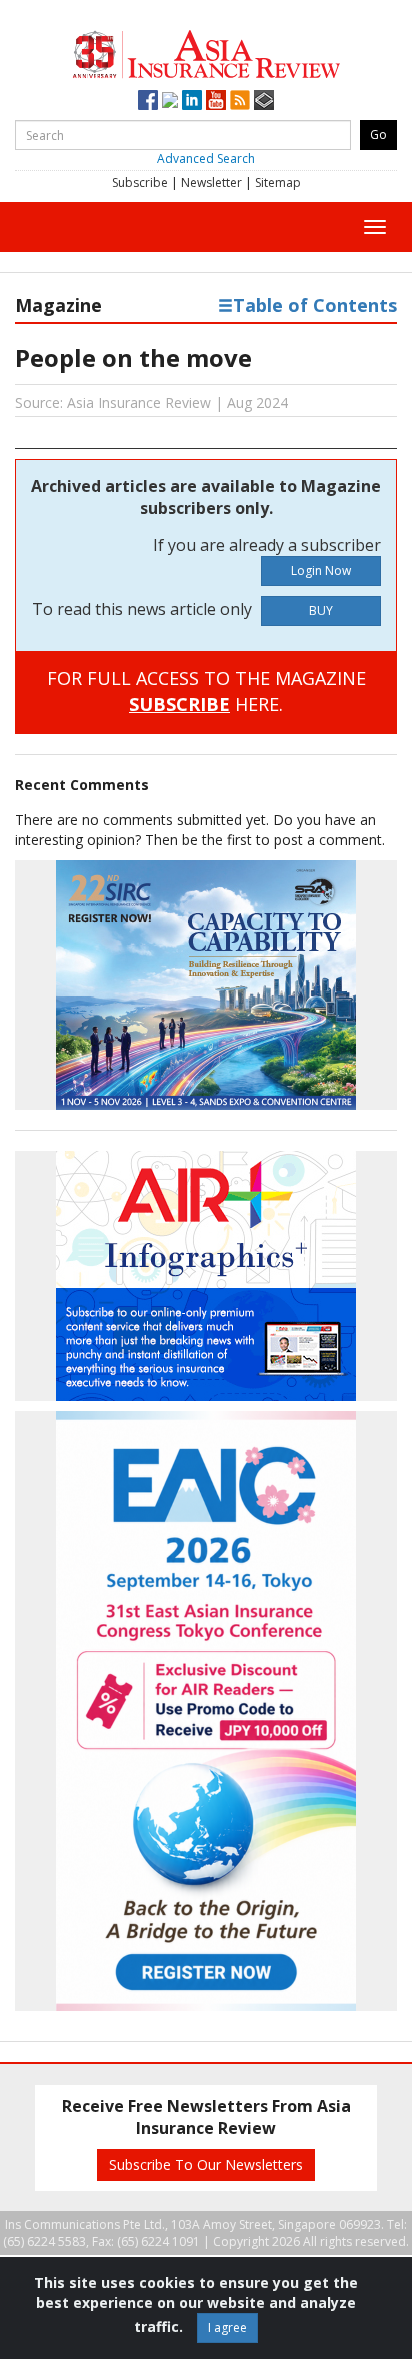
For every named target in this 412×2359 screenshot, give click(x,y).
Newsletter (211, 182)
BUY (321, 610)
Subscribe (140, 182)
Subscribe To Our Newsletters (206, 2164)
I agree (227, 2327)
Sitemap (278, 182)
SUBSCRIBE (179, 704)
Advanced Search (206, 158)
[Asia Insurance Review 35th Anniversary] (205, 51)
